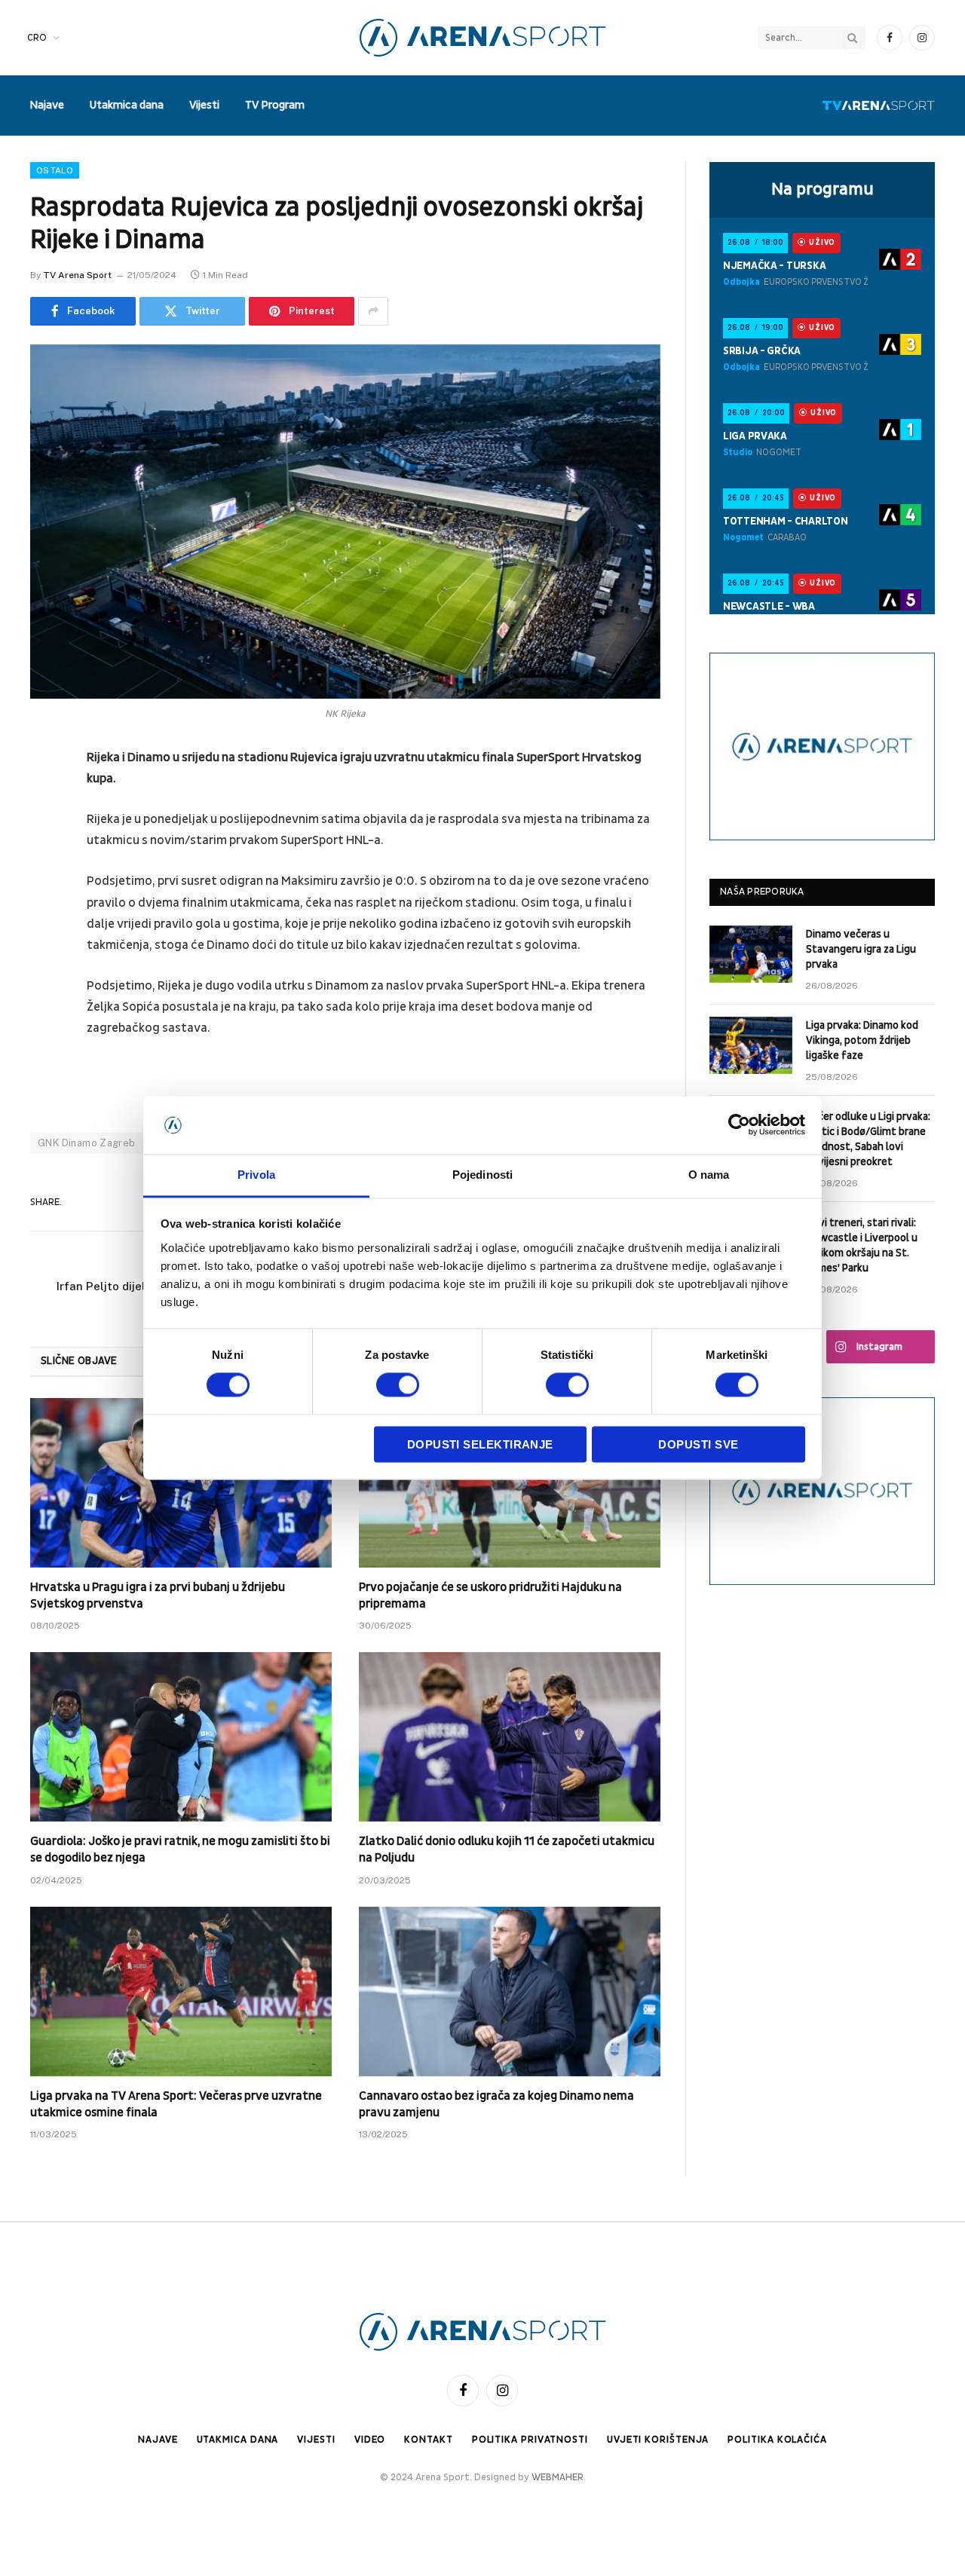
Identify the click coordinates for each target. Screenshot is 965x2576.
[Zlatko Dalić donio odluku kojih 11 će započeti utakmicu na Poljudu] (510, 1737)
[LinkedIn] (45, 874)
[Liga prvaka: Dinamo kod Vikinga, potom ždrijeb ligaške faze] (751, 1045)
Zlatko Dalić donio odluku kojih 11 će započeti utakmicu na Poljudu (507, 1849)
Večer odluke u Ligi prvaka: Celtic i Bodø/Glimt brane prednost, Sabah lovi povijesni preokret (868, 1139)
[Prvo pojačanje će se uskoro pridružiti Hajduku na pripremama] (510, 1483)
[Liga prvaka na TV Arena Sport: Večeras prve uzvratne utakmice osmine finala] (181, 1992)
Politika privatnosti (530, 2440)
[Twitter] (45, 836)
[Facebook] (45, 797)
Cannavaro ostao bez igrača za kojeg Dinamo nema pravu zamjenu (496, 2104)
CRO (37, 38)
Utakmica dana (127, 105)
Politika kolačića (777, 2440)
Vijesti (204, 105)
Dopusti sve (698, 1444)
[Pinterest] (45, 913)
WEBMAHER (558, 2477)
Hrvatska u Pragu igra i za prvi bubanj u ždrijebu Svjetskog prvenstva (158, 1595)
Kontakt (428, 2440)
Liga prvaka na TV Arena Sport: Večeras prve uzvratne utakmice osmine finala (176, 2104)
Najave (47, 105)
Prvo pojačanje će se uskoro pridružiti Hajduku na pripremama (490, 1595)
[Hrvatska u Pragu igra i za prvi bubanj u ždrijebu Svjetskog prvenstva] (181, 1483)
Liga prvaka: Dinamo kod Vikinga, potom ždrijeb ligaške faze (862, 1040)
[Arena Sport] (483, 38)
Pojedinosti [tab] (482, 1175)
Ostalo (55, 170)
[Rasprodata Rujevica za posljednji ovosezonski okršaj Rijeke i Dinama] (345, 522)
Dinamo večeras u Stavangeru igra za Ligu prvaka (861, 949)
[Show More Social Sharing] (373, 311)
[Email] (45, 951)
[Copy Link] (45, 1028)
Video (370, 2440)
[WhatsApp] (45, 990)
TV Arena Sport (77, 275)
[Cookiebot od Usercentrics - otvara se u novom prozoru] (739, 1125)
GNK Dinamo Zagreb (87, 1143)
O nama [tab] (709, 1175)
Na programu (823, 189)
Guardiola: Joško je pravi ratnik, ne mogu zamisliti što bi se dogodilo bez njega (180, 1849)
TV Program (275, 105)
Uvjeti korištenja (658, 2440)
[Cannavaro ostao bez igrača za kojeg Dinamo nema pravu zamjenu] (510, 1992)
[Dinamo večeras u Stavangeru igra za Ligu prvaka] (751, 954)
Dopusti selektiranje (480, 1444)
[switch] (398, 1385)
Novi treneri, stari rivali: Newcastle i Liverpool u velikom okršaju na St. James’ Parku (862, 1245)
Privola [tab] (256, 1175)
